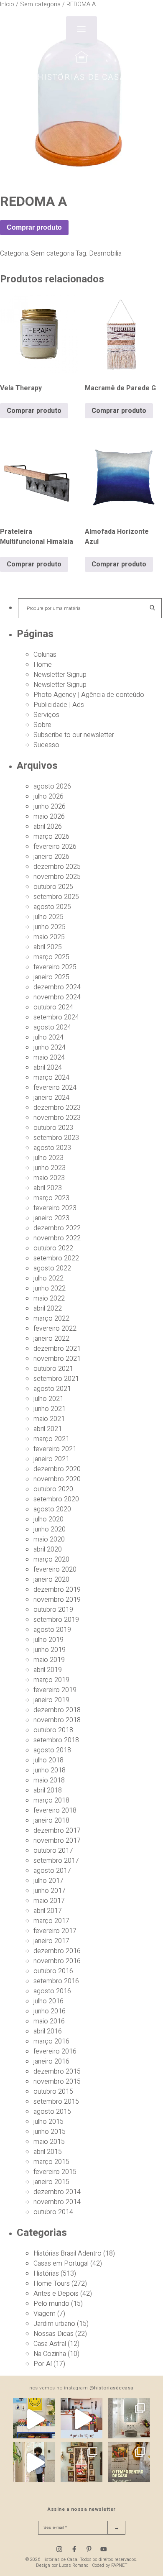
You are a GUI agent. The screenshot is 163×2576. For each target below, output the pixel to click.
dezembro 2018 (57, 1710)
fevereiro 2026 (55, 847)
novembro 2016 (57, 1961)
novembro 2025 (57, 877)
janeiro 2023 (51, 1218)
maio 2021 (49, 1419)
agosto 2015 (52, 2112)
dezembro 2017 (57, 1831)
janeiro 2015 (51, 2182)
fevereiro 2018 (55, 1810)
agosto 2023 (52, 1148)
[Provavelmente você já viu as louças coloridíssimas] (34, 2419)
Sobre (42, 725)
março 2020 (51, 1559)
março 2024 (51, 1078)
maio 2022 (49, 1298)
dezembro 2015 (57, 2072)
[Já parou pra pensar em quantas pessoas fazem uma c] (34, 2463)
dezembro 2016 (57, 1951)
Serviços (46, 715)
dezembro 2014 (57, 2192)
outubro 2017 (53, 1851)
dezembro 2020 (57, 1469)
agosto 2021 (52, 1389)
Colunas (45, 655)
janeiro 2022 (51, 1339)
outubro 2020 (53, 1489)
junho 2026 (50, 807)
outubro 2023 (53, 1128)
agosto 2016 (52, 1991)
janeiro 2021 (51, 1459)
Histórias (46, 2274)
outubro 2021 (53, 1369)
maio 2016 (49, 2021)
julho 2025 (48, 917)
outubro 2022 (53, 1248)
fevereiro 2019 (55, 1690)
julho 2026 (48, 796)
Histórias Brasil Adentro (67, 2253)
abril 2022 (48, 1308)
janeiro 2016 (51, 2061)
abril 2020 (48, 1549)
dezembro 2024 (57, 987)
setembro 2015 (56, 2102)
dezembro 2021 (57, 1349)
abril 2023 (48, 1188)
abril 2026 (48, 827)
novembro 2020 (57, 1479)
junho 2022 (50, 1288)
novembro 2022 (57, 1238)
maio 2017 (49, 1901)
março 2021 (51, 1439)
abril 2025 (48, 947)
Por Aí (43, 2364)
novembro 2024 (57, 997)
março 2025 (51, 957)
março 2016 (51, 2041)
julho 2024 (48, 1037)
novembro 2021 (57, 1359)
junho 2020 (50, 1529)
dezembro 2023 (57, 1108)
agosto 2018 (52, 1750)
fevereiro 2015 (55, 2172)
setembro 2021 (56, 1379)
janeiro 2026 (51, 857)
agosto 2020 (52, 1509)
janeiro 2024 (51, 1098)
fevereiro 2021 (55, 1449)
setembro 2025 (56, 897)
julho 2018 (48, 1760)
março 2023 (51, 1198)
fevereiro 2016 (55, 2051)
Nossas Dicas (53, 2334)
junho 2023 (50, 1168)
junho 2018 (50, 1770)
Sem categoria (52, 254)
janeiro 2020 (51, 1580)
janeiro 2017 (51, 1941)
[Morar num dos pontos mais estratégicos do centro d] (81, 2419)
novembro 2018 (57, 1720)
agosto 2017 (52, 1871)
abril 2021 (48, 1429)
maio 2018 (49, 1780)
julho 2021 (48, 1399)
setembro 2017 (56, 1861)
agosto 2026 (52, 786)
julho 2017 (48, 1881)
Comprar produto (34, 227)
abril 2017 (48, 1911)
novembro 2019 (57, 1600)
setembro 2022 (56, 1258)
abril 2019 (48, 1670)
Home (43, 665)
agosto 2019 (52, 1630)
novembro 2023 (57, 1118)
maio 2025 (49, 937)
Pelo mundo (51, 2304)
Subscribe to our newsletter (74, 735)
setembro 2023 (56, 1138)
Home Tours (52, 2284)
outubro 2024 (53, 1007)
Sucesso (46, 745)
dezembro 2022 (57, 1228)
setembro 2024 (56, 1017)
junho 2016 (50, 2011)
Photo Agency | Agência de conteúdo (89, 695)
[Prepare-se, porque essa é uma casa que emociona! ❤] (81, 2463)
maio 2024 (49, 1058)
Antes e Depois (56, 2294)
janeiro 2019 (51, 1700)
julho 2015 (48, 2122)
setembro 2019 (56, 1620)
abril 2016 (48, 2031)
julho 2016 (48, 2001)
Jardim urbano (54, 2324)
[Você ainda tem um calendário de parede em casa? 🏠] (129, 2463)
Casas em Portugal (61, 2264)
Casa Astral (50, 2344)
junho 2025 (50, 927)
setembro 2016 (56, 1981)
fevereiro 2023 (55, 1208)
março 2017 (51, 1921)
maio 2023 (49, 1178)
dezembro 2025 (57, 867)
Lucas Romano (74, 2565)
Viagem (45, 2314)
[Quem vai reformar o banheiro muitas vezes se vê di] (129, 2419)
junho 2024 (50, 1047)
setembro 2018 (56, 1740)
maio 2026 (49, 817)
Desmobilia (105, 254)
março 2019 (51, 1680)
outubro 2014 (53, 2212)
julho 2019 (48, 1640)
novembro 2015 (57, 2082)
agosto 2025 (52, 907)
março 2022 (51, 1319)
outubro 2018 (53, 1730)
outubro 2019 (53, 1610)
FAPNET (119, 2565)
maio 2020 (49, 1539)
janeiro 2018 (51, 1821)
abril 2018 (48, 1790)
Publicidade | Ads (59, 705)
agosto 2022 (52, 1268)
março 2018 (51, 1800)
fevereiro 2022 (55, 1329)
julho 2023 (48, 1158)
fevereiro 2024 (55, 1088)
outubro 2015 (53, 2092)
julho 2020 (48, 1519)
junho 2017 (50, 1891)
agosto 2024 (52, 1027)
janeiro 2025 (51, 977)
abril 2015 (48, 2152)
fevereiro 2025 (55, 967)
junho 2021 (50, 1409)
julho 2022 (48, 1278)
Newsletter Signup (60, 675)
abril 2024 (48, 1068)
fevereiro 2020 (55, 1570)
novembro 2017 (57, 1841)
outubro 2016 (53, 1971)
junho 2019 (50, 1650)
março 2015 (51, 2162)
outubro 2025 (53, 887)
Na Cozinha (50, 2354)
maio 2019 (49, 1660)
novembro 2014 (57, 2202)
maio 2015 (49, 2142)
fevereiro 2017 (55, 1931)
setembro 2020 (56, 1499)
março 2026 (51, 837)
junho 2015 (50, 2132)
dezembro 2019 (57, 1590)
